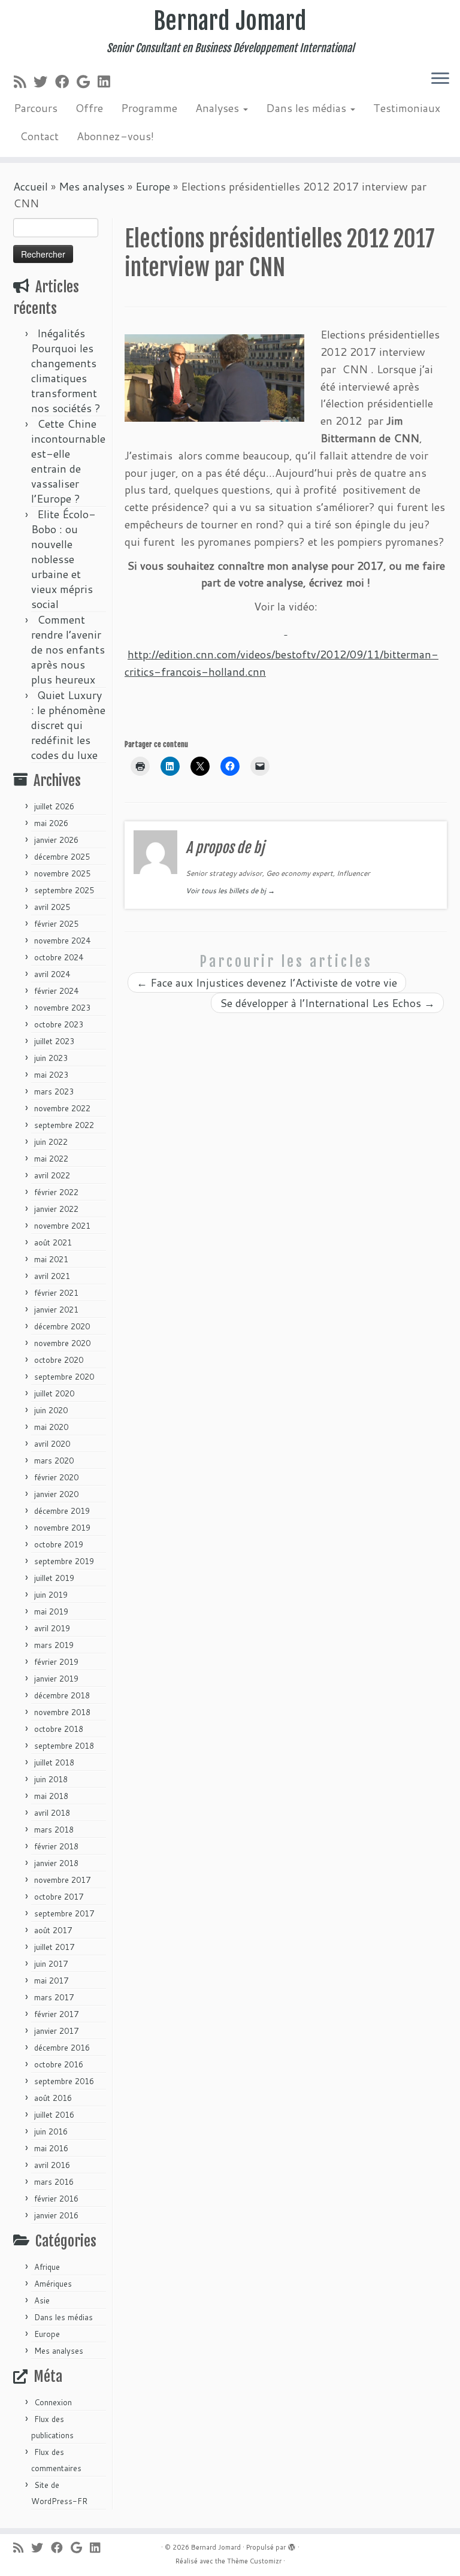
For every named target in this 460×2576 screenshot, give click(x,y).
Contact (39, 136)
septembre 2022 (64, 1125)
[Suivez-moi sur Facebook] (66, 81)
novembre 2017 (62, 1880)
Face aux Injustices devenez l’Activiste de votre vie (267, 982)
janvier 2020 (56, 1494)
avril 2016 (52, 2165)
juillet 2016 (54, 2115)
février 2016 (56, 2199)
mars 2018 (54, 1830)
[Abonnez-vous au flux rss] (24, 81)
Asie (42, 2300)
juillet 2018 (54, 1762)
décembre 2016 (62, 2048)
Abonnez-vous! (115, 136)
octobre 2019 (59, 1544)
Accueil (31, 186)
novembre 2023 (62, 1008)
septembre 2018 (64, 1746)
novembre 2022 (62, 1108)
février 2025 (56, 924)
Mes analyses (92, 186)
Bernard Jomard (230, 21)
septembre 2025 (64, 890)
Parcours (36, 108)
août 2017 (53, 1930)
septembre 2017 (64, 1913)
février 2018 (56, 1846)
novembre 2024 (62, 941)
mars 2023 (54, 1092)
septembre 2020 (64, 1377)
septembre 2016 (64, 2081)
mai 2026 (51, 823)
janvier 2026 (56, 840)
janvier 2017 (56, 2031)
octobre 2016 (59, 2064)
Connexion (53, 2402)
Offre (89, 108)
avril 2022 (52, 1175)
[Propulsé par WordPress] (292, 2545)
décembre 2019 (62, 1511)
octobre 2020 (59, 1360)
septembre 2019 (64, 1561)
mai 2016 (51, 2148)
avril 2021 (52, 1276)
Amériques (53, 2284)
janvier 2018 (56, 1863)
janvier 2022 (56, 1209)
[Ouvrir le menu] (440, 79)
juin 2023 (51, 1058)
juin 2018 (51, 1779)
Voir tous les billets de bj (230, 891)
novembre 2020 (62, 1343)
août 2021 (53, 1242)
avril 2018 (52, 1813)
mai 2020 (51, 1427)
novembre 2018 (62, 1712)
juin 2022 (51, 1142)
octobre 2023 (59, 1024)
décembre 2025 (62, 857)
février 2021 (56, 1293)
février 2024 (56, 991)
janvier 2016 (56, 2215)
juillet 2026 (54, 806)
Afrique (47, 2267)
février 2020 (56, 1477)
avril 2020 (52, 1444)
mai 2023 (51, 1075)
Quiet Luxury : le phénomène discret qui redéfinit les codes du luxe (68, 725)
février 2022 (56, 1192)
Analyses (219, 108)
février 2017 (56, 2014)
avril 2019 (52, 1628)
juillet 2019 (54, 1578)
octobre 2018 (59, 1729)
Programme (149, 108)
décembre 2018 (62, 1695)
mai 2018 (51, 1796)
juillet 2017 (54, 1947)
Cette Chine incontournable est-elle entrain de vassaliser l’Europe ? (68, 461)
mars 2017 (54, 1997)
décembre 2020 (62, 1326)
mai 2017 (51, 1981)
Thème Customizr (254, 2561)
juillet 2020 (54, 1393)
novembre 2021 (62, 1226)
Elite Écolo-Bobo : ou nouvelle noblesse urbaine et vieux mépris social (63, 559)
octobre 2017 (59, 1897)
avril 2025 (52, 907)
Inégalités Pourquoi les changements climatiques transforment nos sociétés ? (66, 371)
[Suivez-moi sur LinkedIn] (108, 81)
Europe (153, 186)
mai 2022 (51, 1159)
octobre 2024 (59, 957)
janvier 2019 (56, 1679)
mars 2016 (54, 2182)
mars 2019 (54, 1645)
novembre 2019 (62, 1528)
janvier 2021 (56, 1310)
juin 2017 (51, 1964)
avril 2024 (52, 974)
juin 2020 (51, 1410)
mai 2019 (51, 1611)
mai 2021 (51, 1259)
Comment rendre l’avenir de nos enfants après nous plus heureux (68, 649)
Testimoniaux (407, 108)
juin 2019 (51, 1595)
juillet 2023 (54, 1041)
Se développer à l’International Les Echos (327, 1003)
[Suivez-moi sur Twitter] (44, 81)
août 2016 (53, 2098)
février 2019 (56, 1662)
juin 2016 (51, 2131)
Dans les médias (308, 108)
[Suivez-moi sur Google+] (87, 81)
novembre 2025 (62, 873)
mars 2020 (54, 1461)
